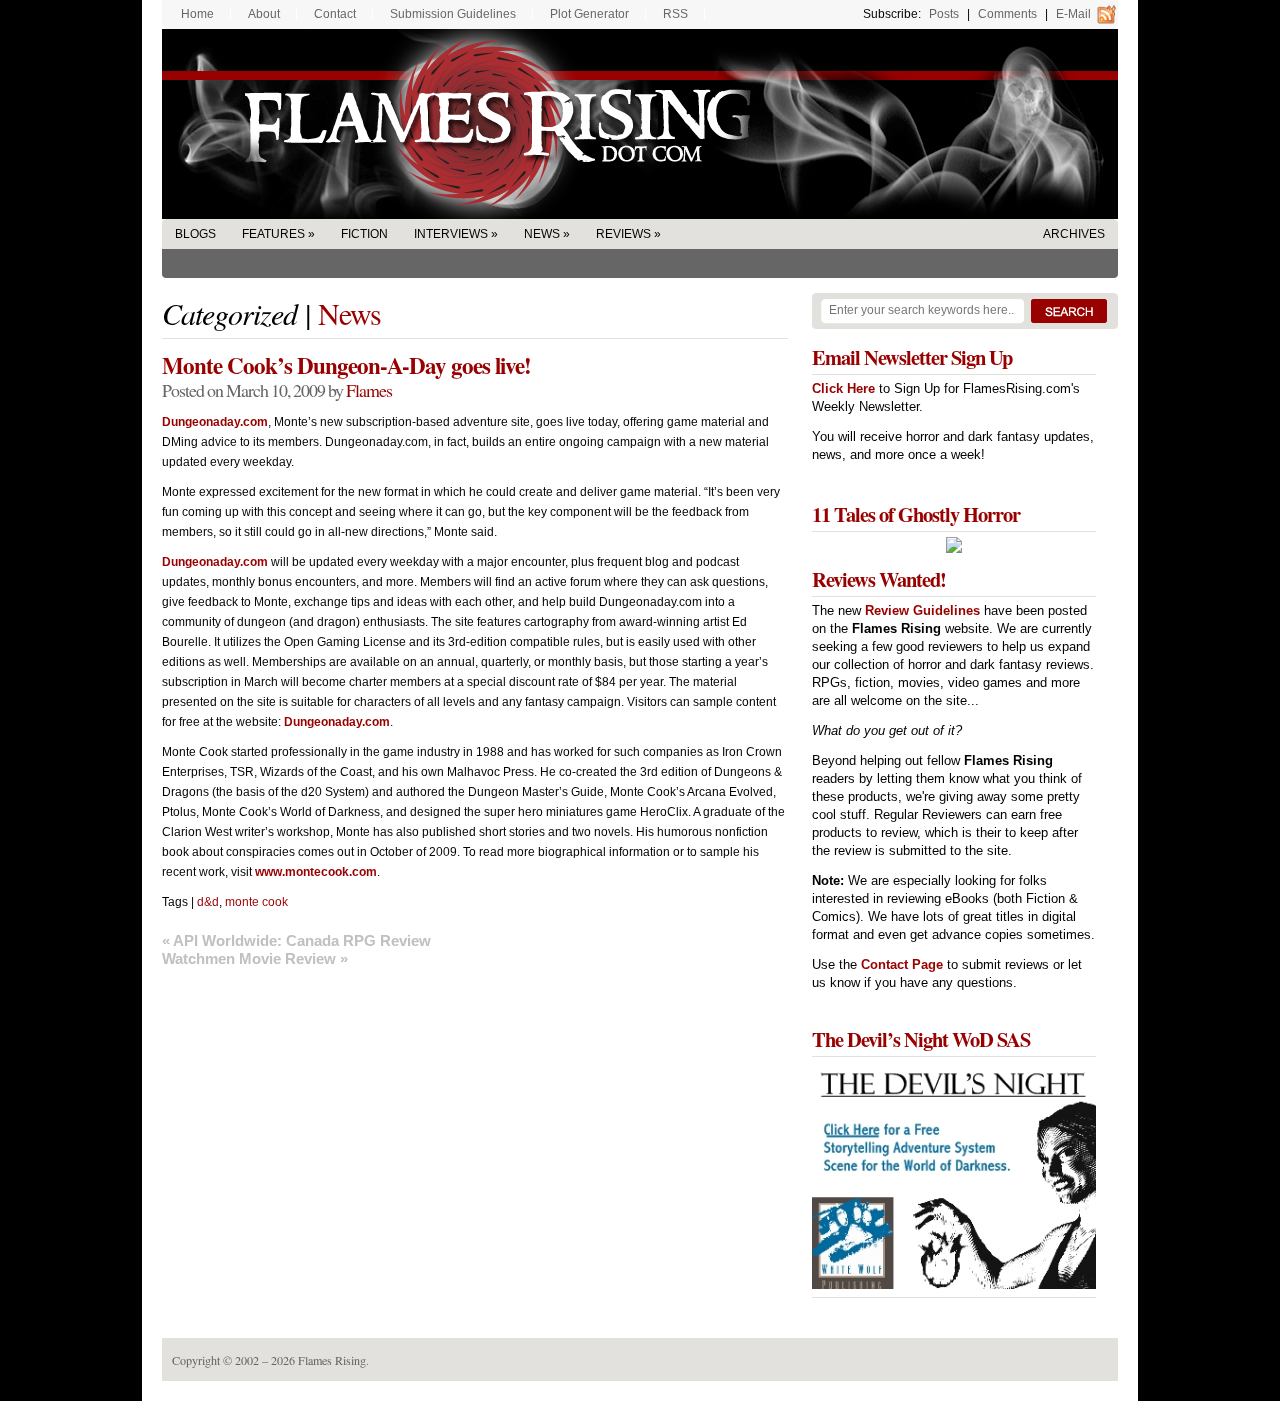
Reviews (623, 234)
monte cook (256, 902)
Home (197, 14)
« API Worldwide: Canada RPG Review (296, 940)
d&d (208, 902)
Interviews (451, 234)
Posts (944, 14)
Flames (369, 390)
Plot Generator (589, 14)
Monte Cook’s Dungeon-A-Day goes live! (346, 365)
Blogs (195, 234)
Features (273, 234)
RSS (675, 14)
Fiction (364, 234)
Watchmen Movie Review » (255, 958)
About (264, 14)
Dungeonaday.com (215, 422)
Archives (1074, 234)
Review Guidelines (922, 610)
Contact (335, 14)
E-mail (1073, 14)
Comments (1007, 14)
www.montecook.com (316, 872)
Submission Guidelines (453, 14)
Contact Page (902, 964)
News (542, 234)
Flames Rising (640, 124)
